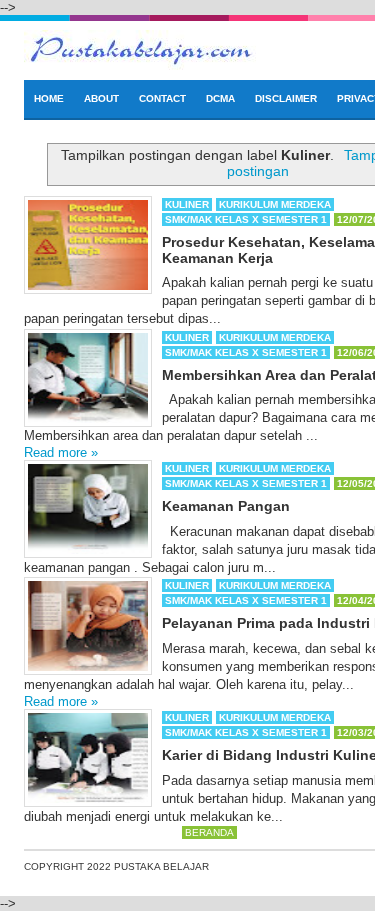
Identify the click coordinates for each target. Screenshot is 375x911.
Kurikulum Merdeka (275, 204)
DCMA (220, 98)
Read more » (61, 452)
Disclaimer (286, 98)
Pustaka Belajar (161, 866)
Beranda (209, 832)
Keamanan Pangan (226, 506)
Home (49, 98)
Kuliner (187, 204)
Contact (162, 98)
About (101, 98)
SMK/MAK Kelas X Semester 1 (246, 219)
